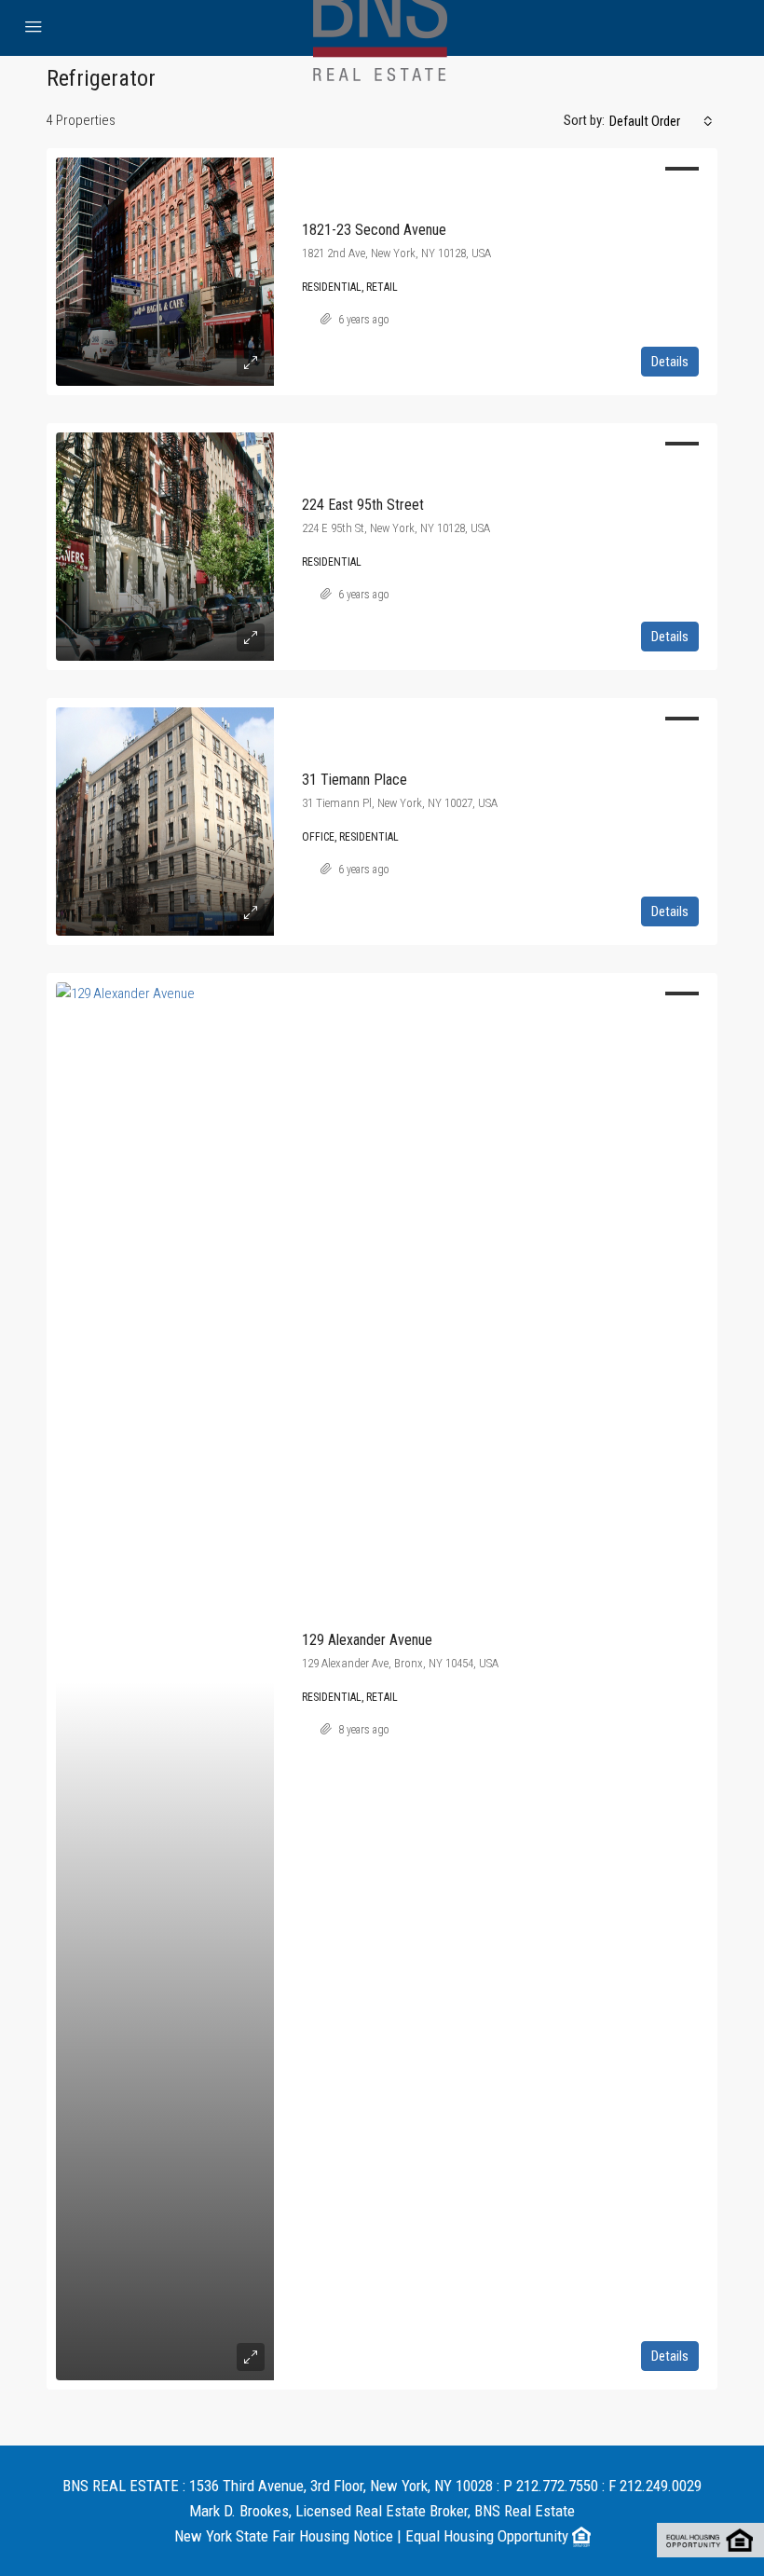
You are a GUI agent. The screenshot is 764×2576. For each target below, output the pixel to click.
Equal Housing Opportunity (489, 2536)
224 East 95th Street (363, 505)
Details (670, 362)
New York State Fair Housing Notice (284, 2536)
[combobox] (661, 121)
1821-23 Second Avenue (374, 230)
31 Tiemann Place (355, 780)
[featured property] (165, 272)
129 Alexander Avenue (367, 1640)
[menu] (34, 28)
